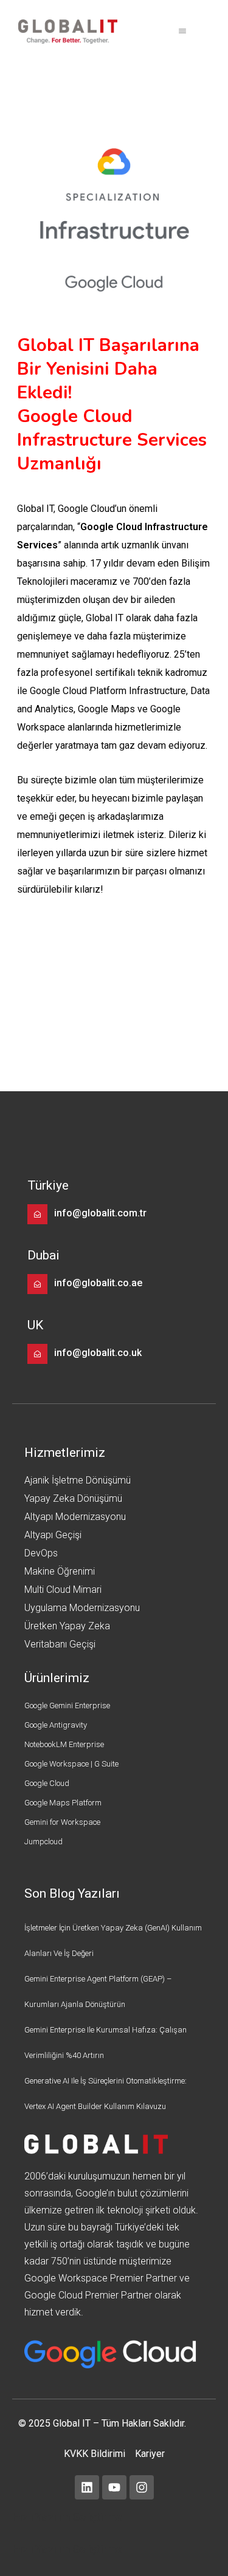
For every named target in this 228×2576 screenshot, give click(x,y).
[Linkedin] (87, 2487)
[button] (182, 32)
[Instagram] (142, 2487)
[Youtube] (114, 2487)
